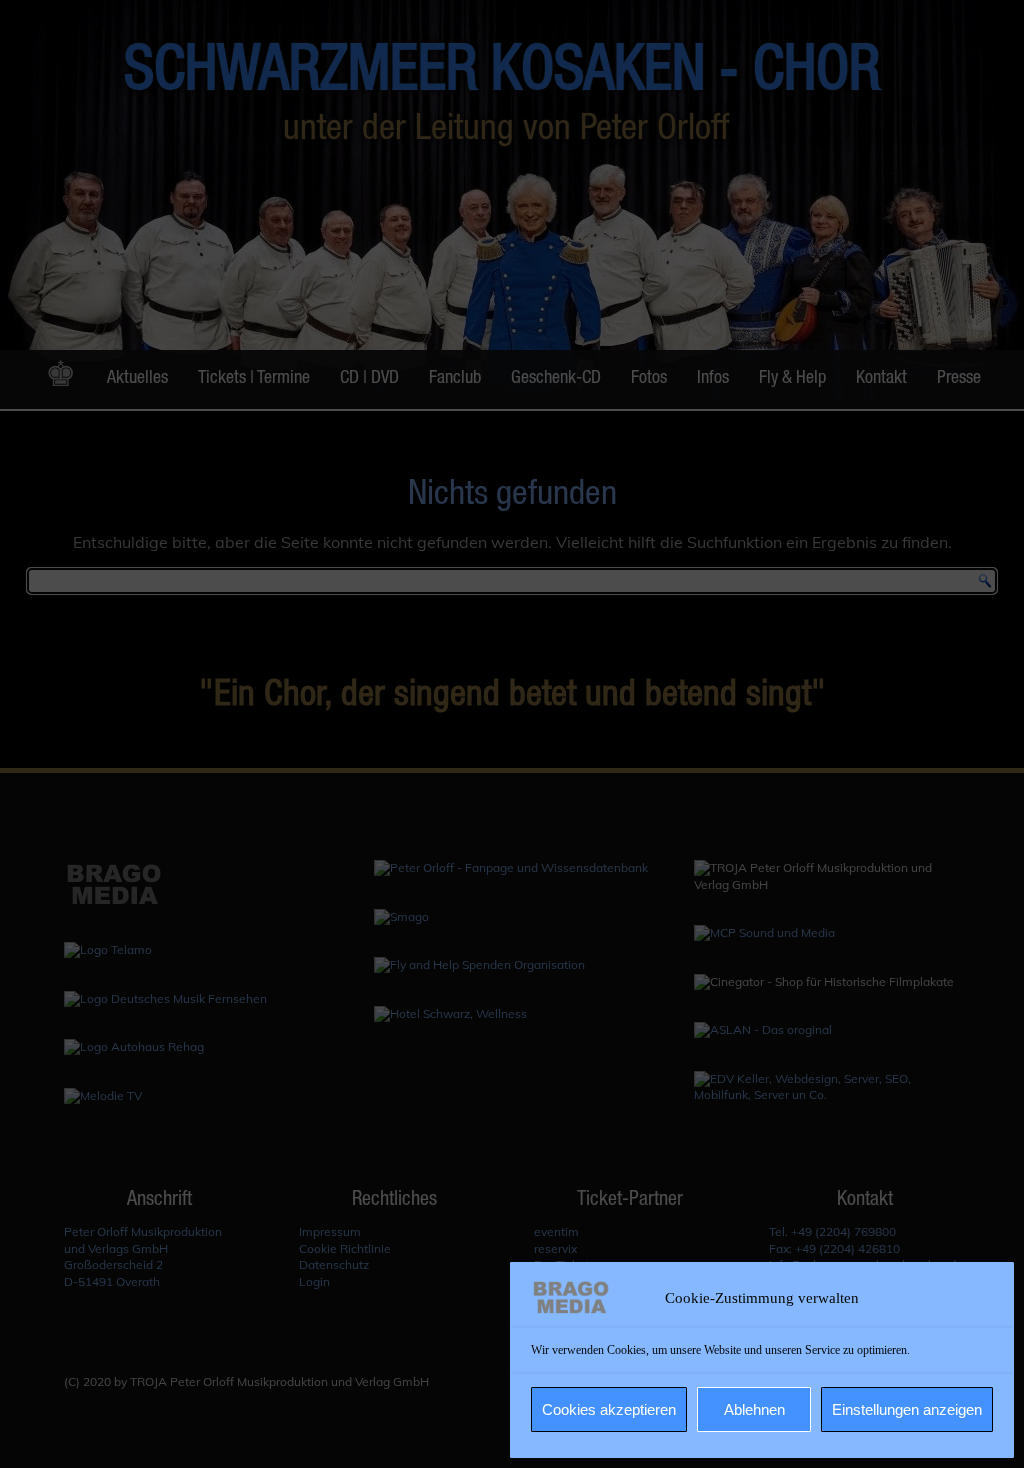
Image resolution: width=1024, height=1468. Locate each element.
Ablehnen (754, 1409)
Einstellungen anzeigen (907, 1409)
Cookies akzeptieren (609, 1409)
